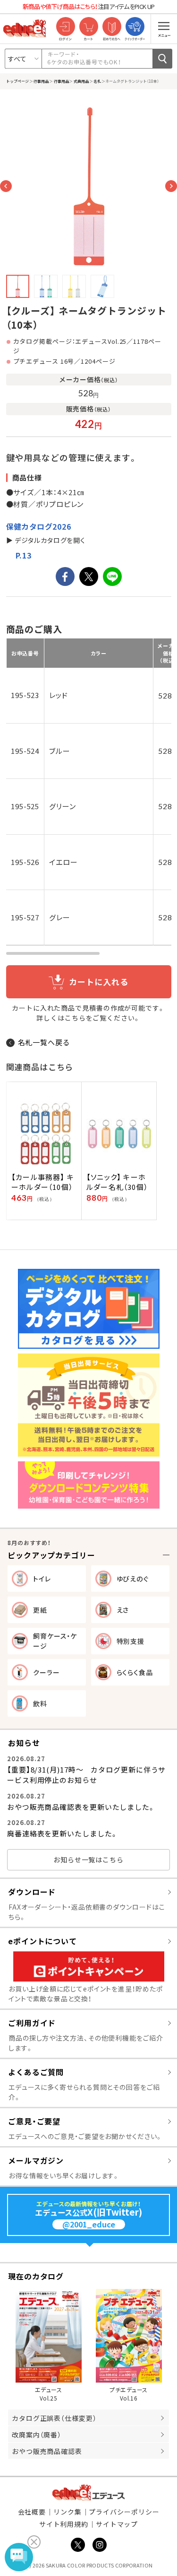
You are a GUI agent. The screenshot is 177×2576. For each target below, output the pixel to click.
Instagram (100, 2545)
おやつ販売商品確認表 (47, 2451)
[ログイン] (65, 27)
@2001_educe (89, 2224)
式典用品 (81, 81)
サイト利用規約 (64, 2524)
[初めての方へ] (112, 27)
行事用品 (41, 81)
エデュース (88, 2493)
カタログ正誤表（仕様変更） (54, 2418)
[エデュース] (25, 28)
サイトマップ (117, 2524)
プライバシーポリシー (124, 2512)
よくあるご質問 (36, 2072)
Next (171, 186)
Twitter (78, 2545)
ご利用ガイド (32, 2023)
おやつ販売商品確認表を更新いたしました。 (81, 1807)
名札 (97, 81)
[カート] (88, 27)
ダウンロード (32, 1892)
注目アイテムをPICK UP (89, 6)
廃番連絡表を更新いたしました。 (63, 1833)
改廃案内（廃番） (37, 2435)
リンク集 (67, 2512)
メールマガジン (36, 2160)
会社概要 (32, 2512)
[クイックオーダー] (135, 27)
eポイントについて (42, 1941)
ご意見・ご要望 (34, 2121)
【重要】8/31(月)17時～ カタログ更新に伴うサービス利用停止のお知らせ (86, 1775)
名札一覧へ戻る (44, 1042)
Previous (6, 186)
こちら (75, 1018)
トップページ (17, 81)
